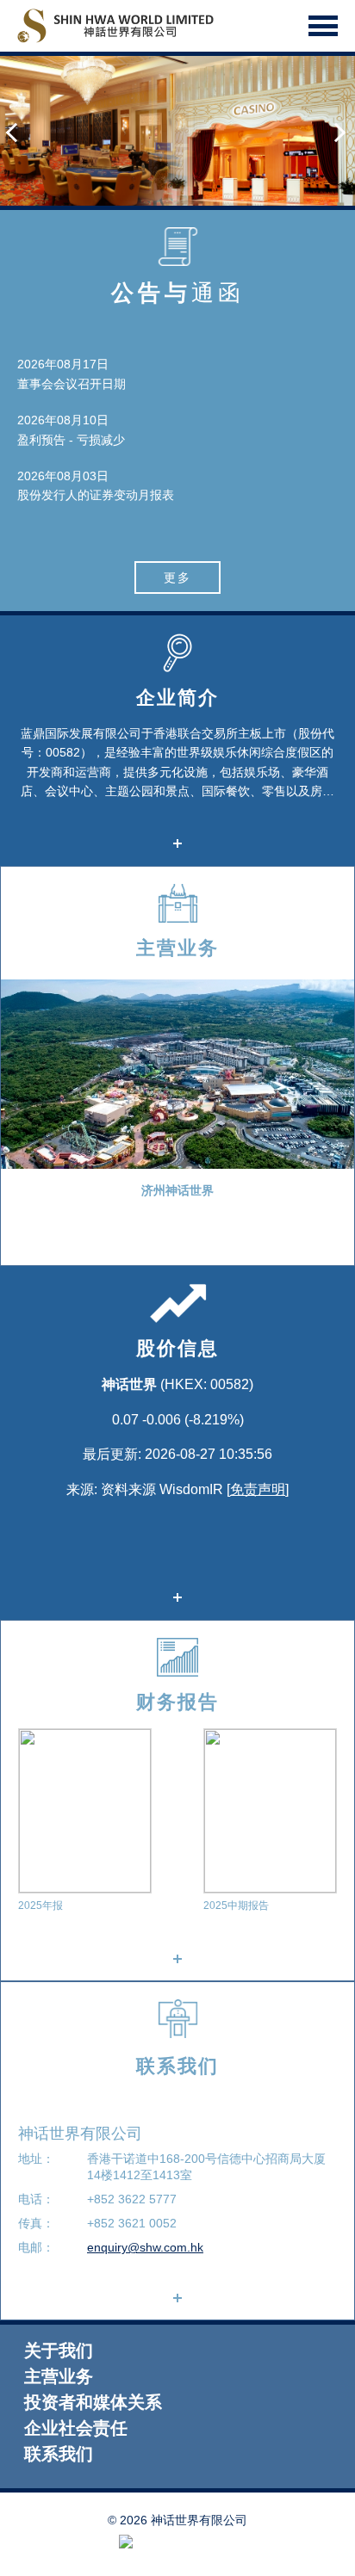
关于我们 (59, 2351)
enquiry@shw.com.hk (145, 2247)
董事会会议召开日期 (72, 384)
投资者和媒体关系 (93, 2403)
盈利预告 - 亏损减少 (71, 440)
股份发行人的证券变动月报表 (96, 495)
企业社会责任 (76, 2428)
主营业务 (59, 2377)
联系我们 (59, 2454)
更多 (177, 578)
